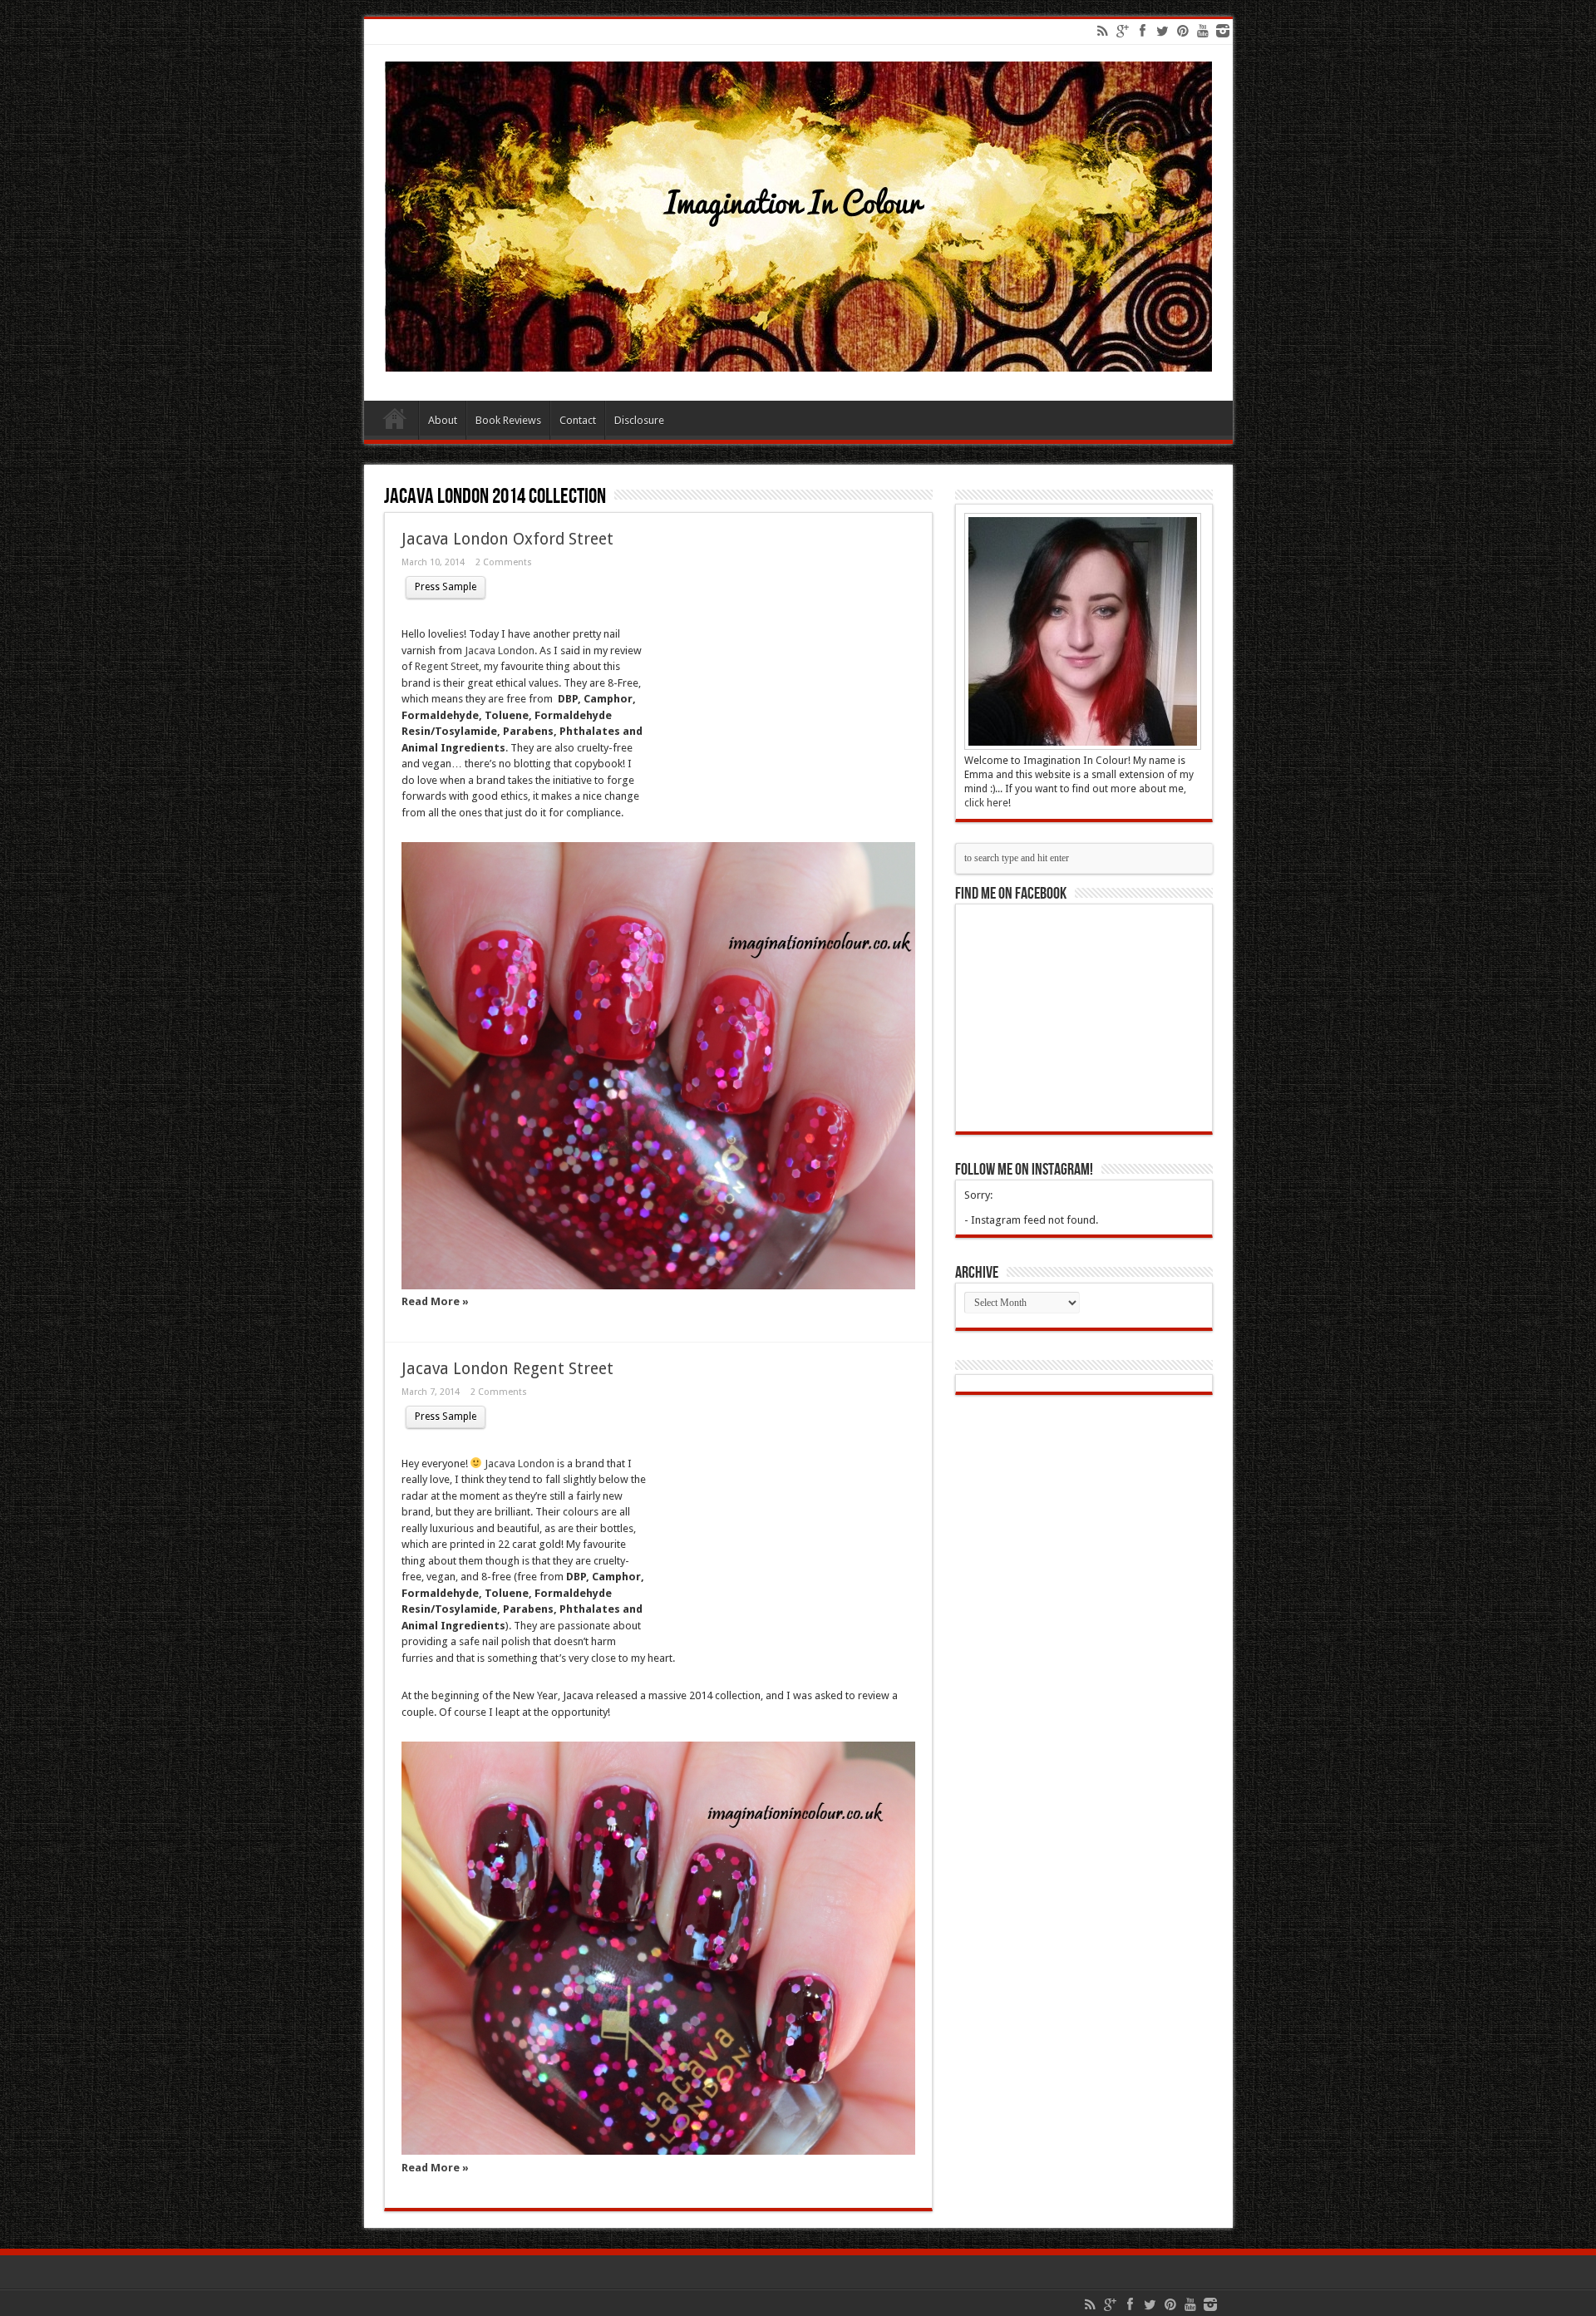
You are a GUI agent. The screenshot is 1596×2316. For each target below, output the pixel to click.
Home (395, 422)
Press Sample (446, 587)
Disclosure (639, 420)
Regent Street (446, 666)
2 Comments (504, 562)
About (443, 420)
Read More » (435, 1301)
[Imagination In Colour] (798, 359)
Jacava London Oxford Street (507, 539)
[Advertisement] (781, 690)
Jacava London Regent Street (507, 1369)
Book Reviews (508, 420)
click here (986, 803)
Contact (578, 420)
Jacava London (500, 650)
